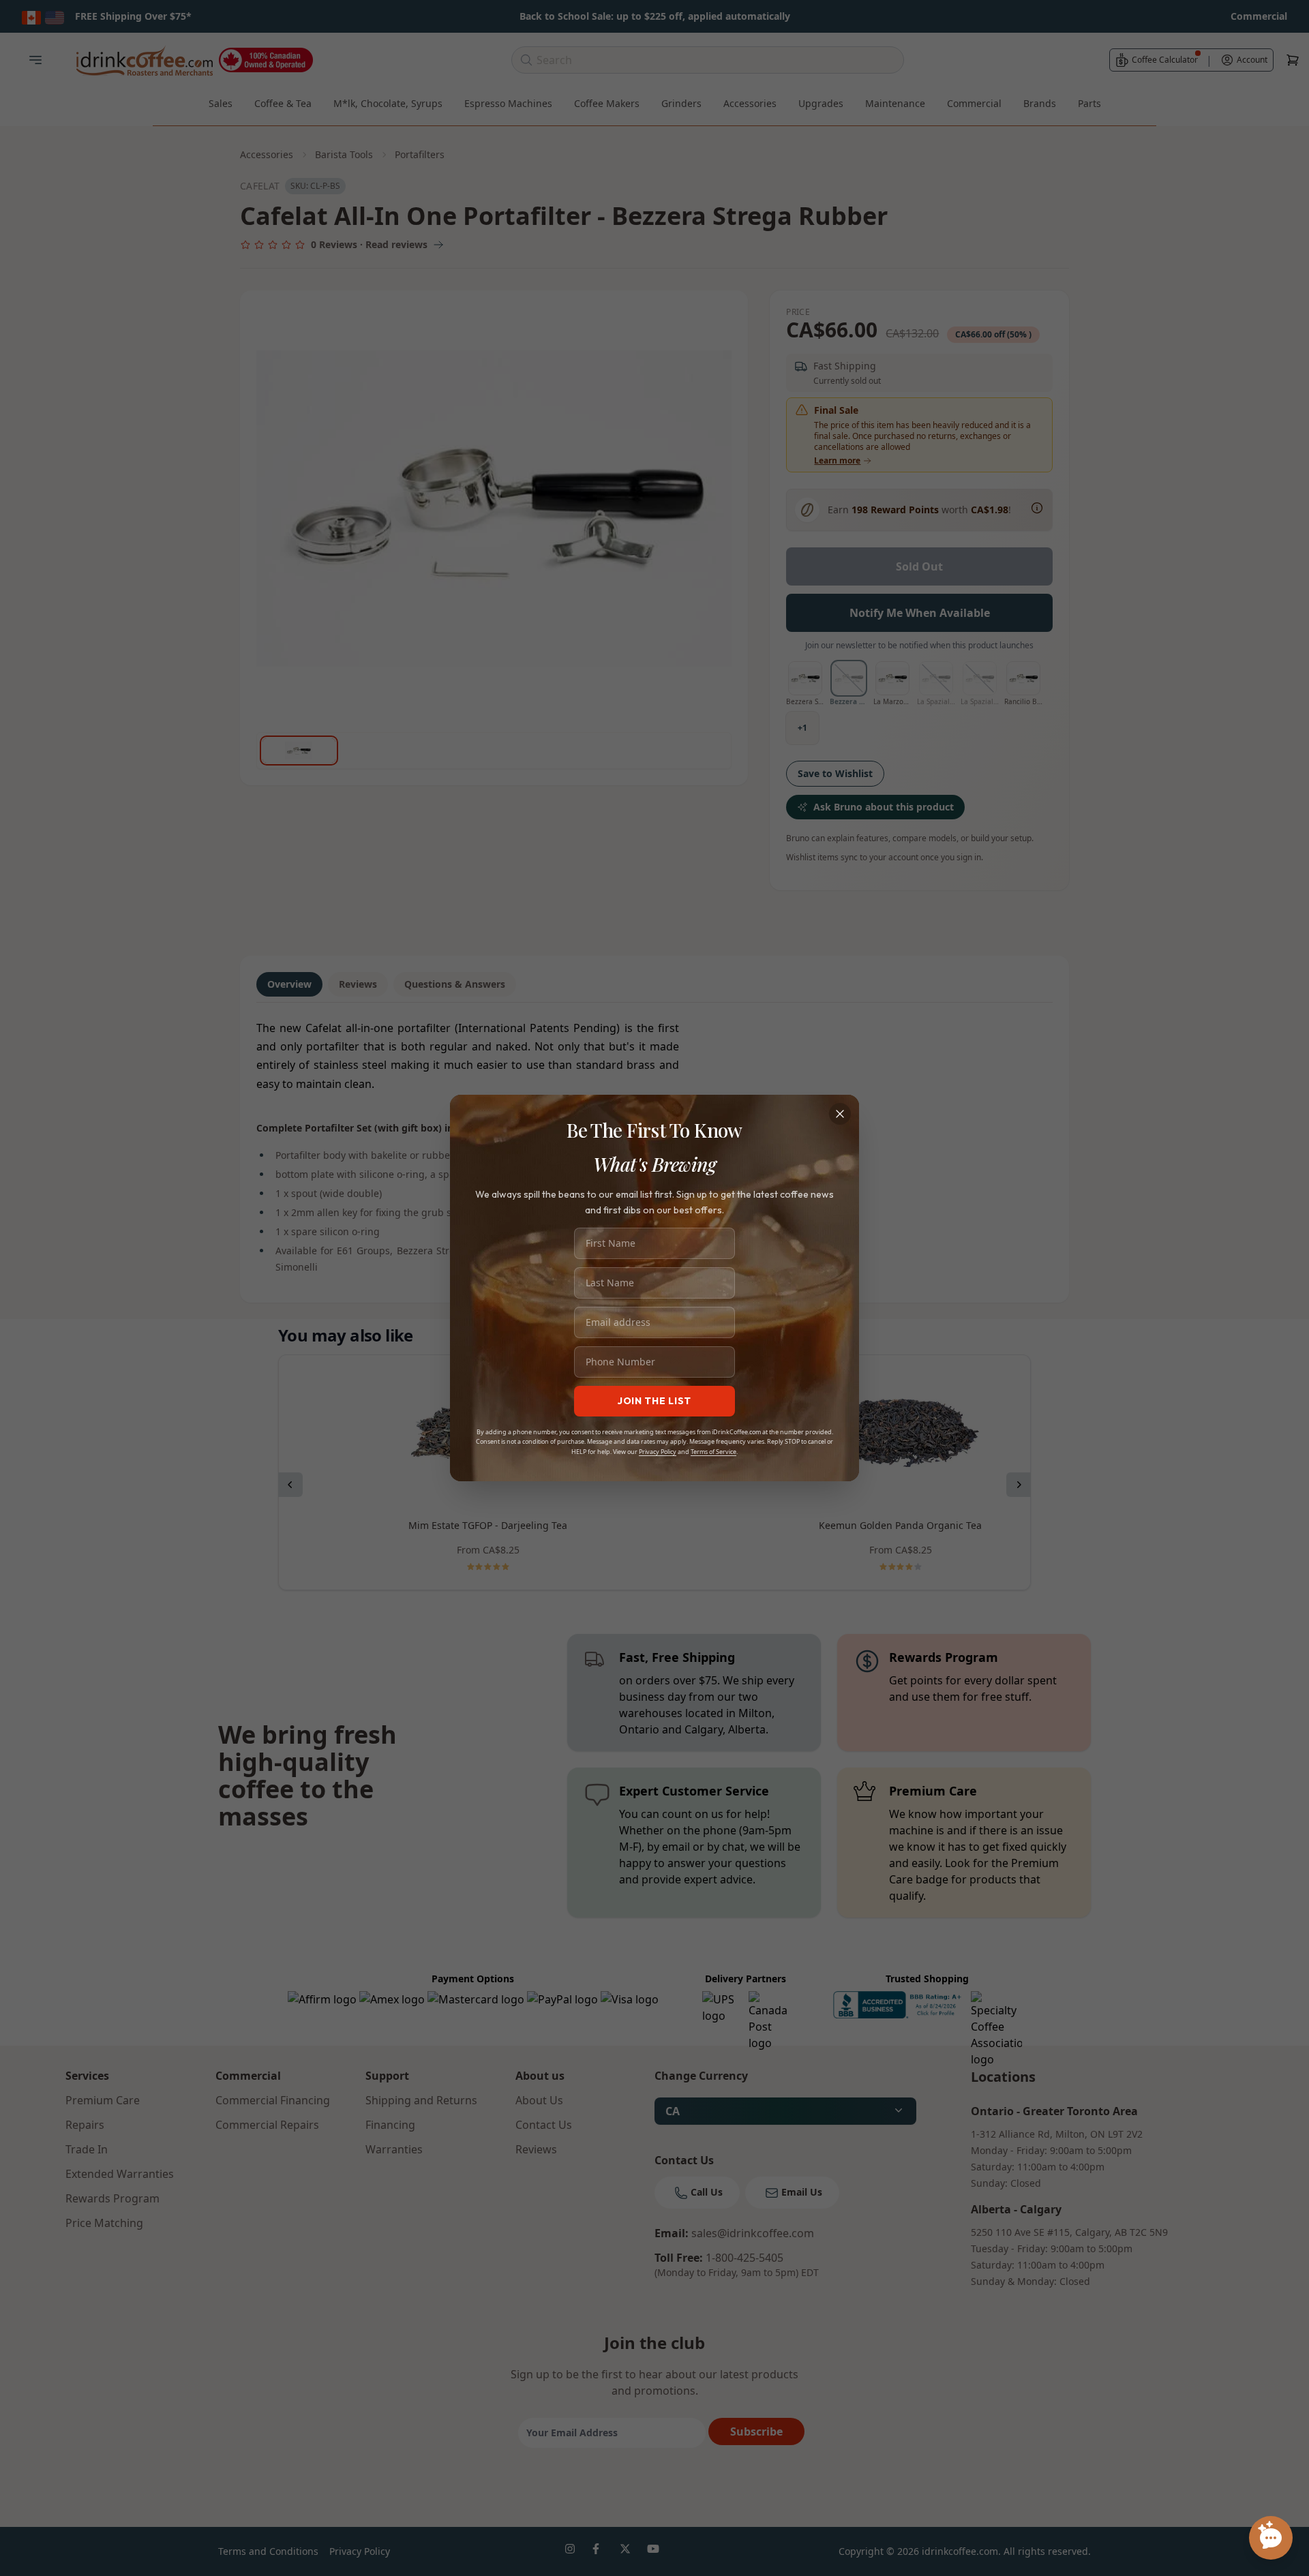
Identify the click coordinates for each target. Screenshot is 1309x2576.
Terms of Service (713, 1452)
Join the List (654, 1401)
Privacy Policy (658, 1452)
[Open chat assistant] (1271, 2538)
